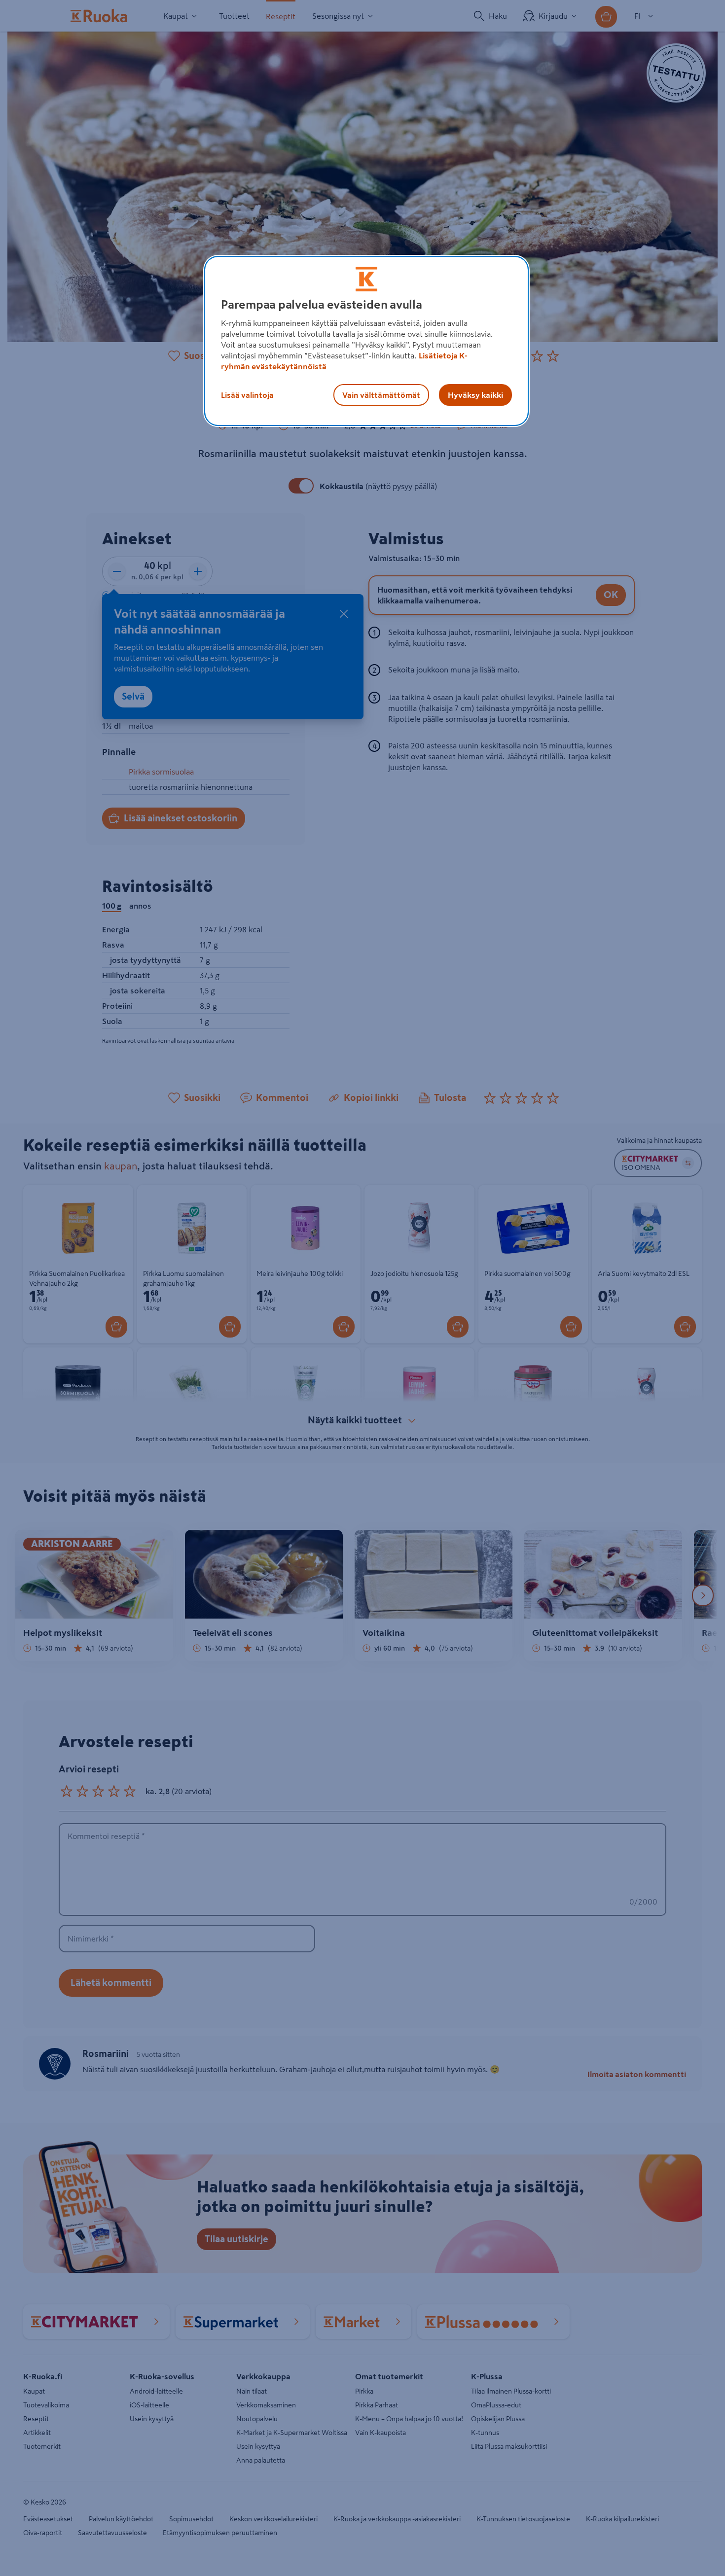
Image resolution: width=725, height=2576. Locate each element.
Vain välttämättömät (381, 395)
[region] (366, 341)
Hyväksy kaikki (475, 395)
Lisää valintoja (247, 395)
